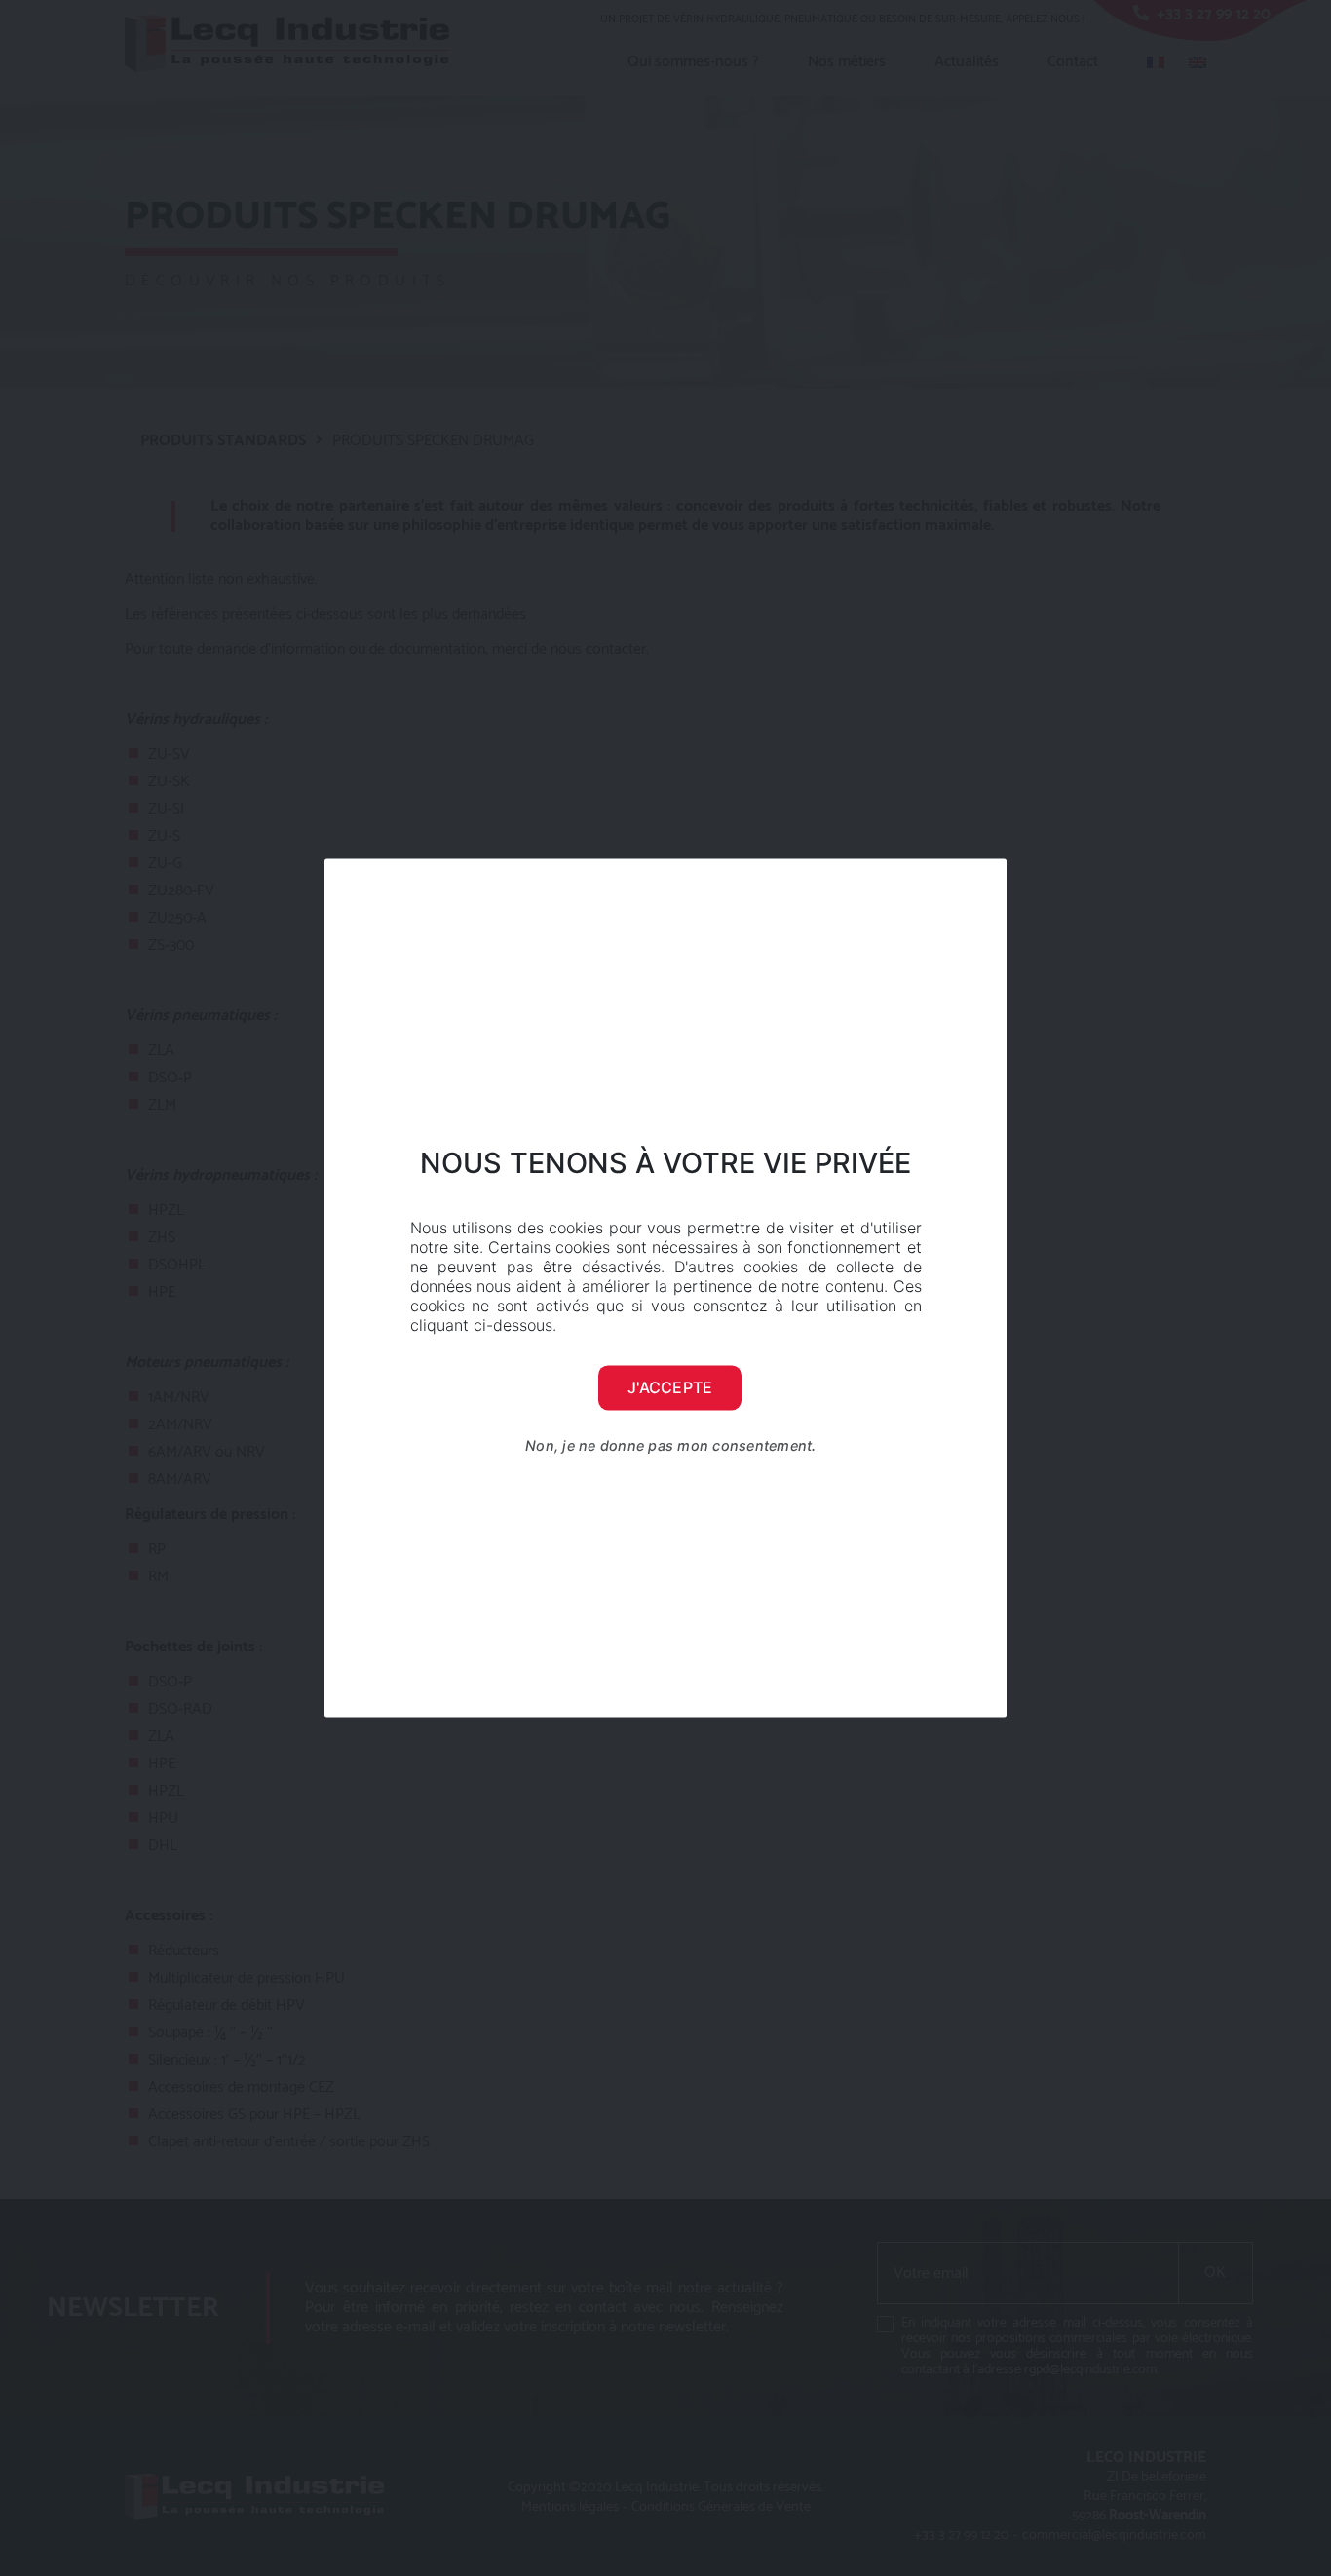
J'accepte (670, 1387)
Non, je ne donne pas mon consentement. (671, 1445)
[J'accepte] (982, 1288)
